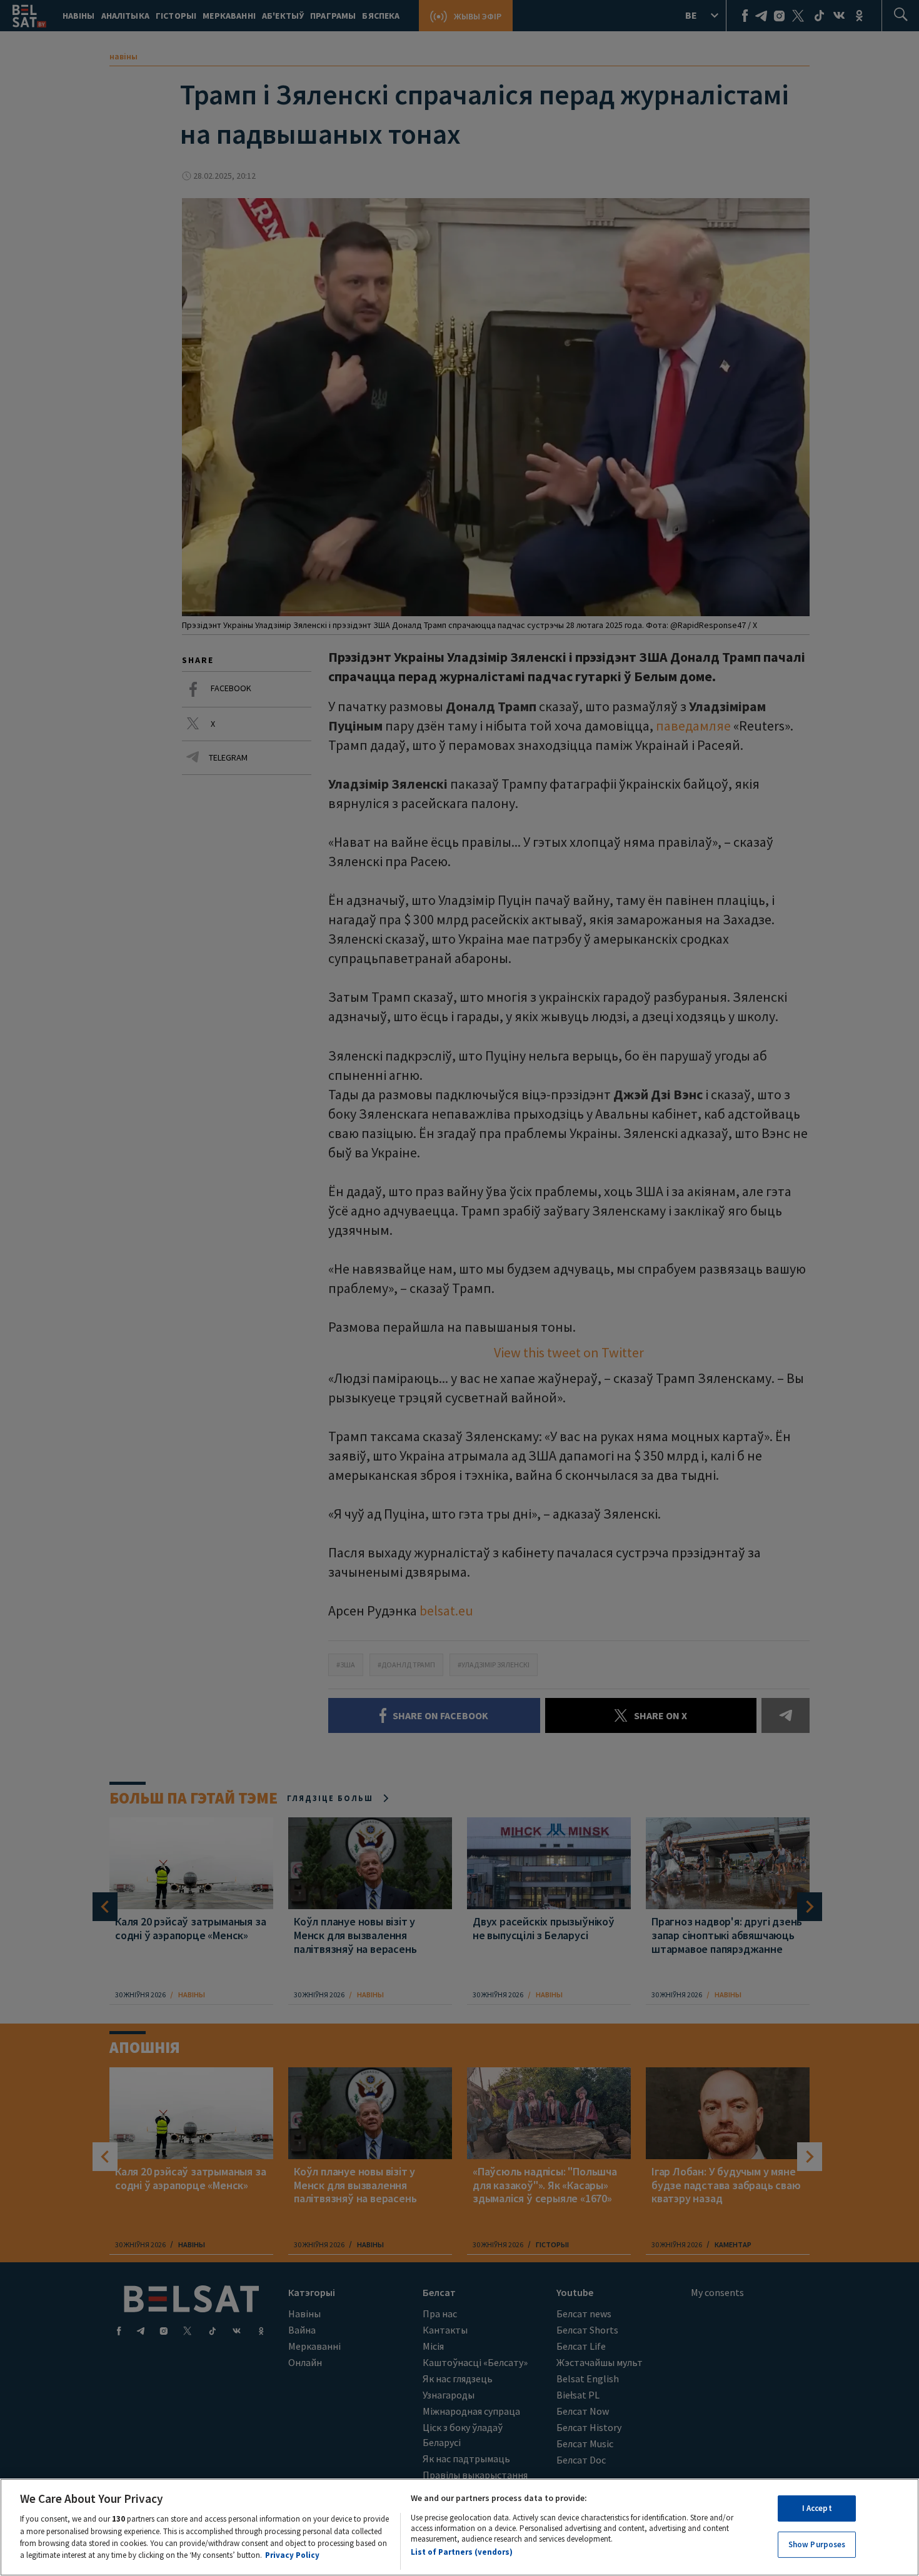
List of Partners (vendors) (462, 2553)
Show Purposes (817, 2544)
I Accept (817, 2508)
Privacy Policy (292, 2555)
